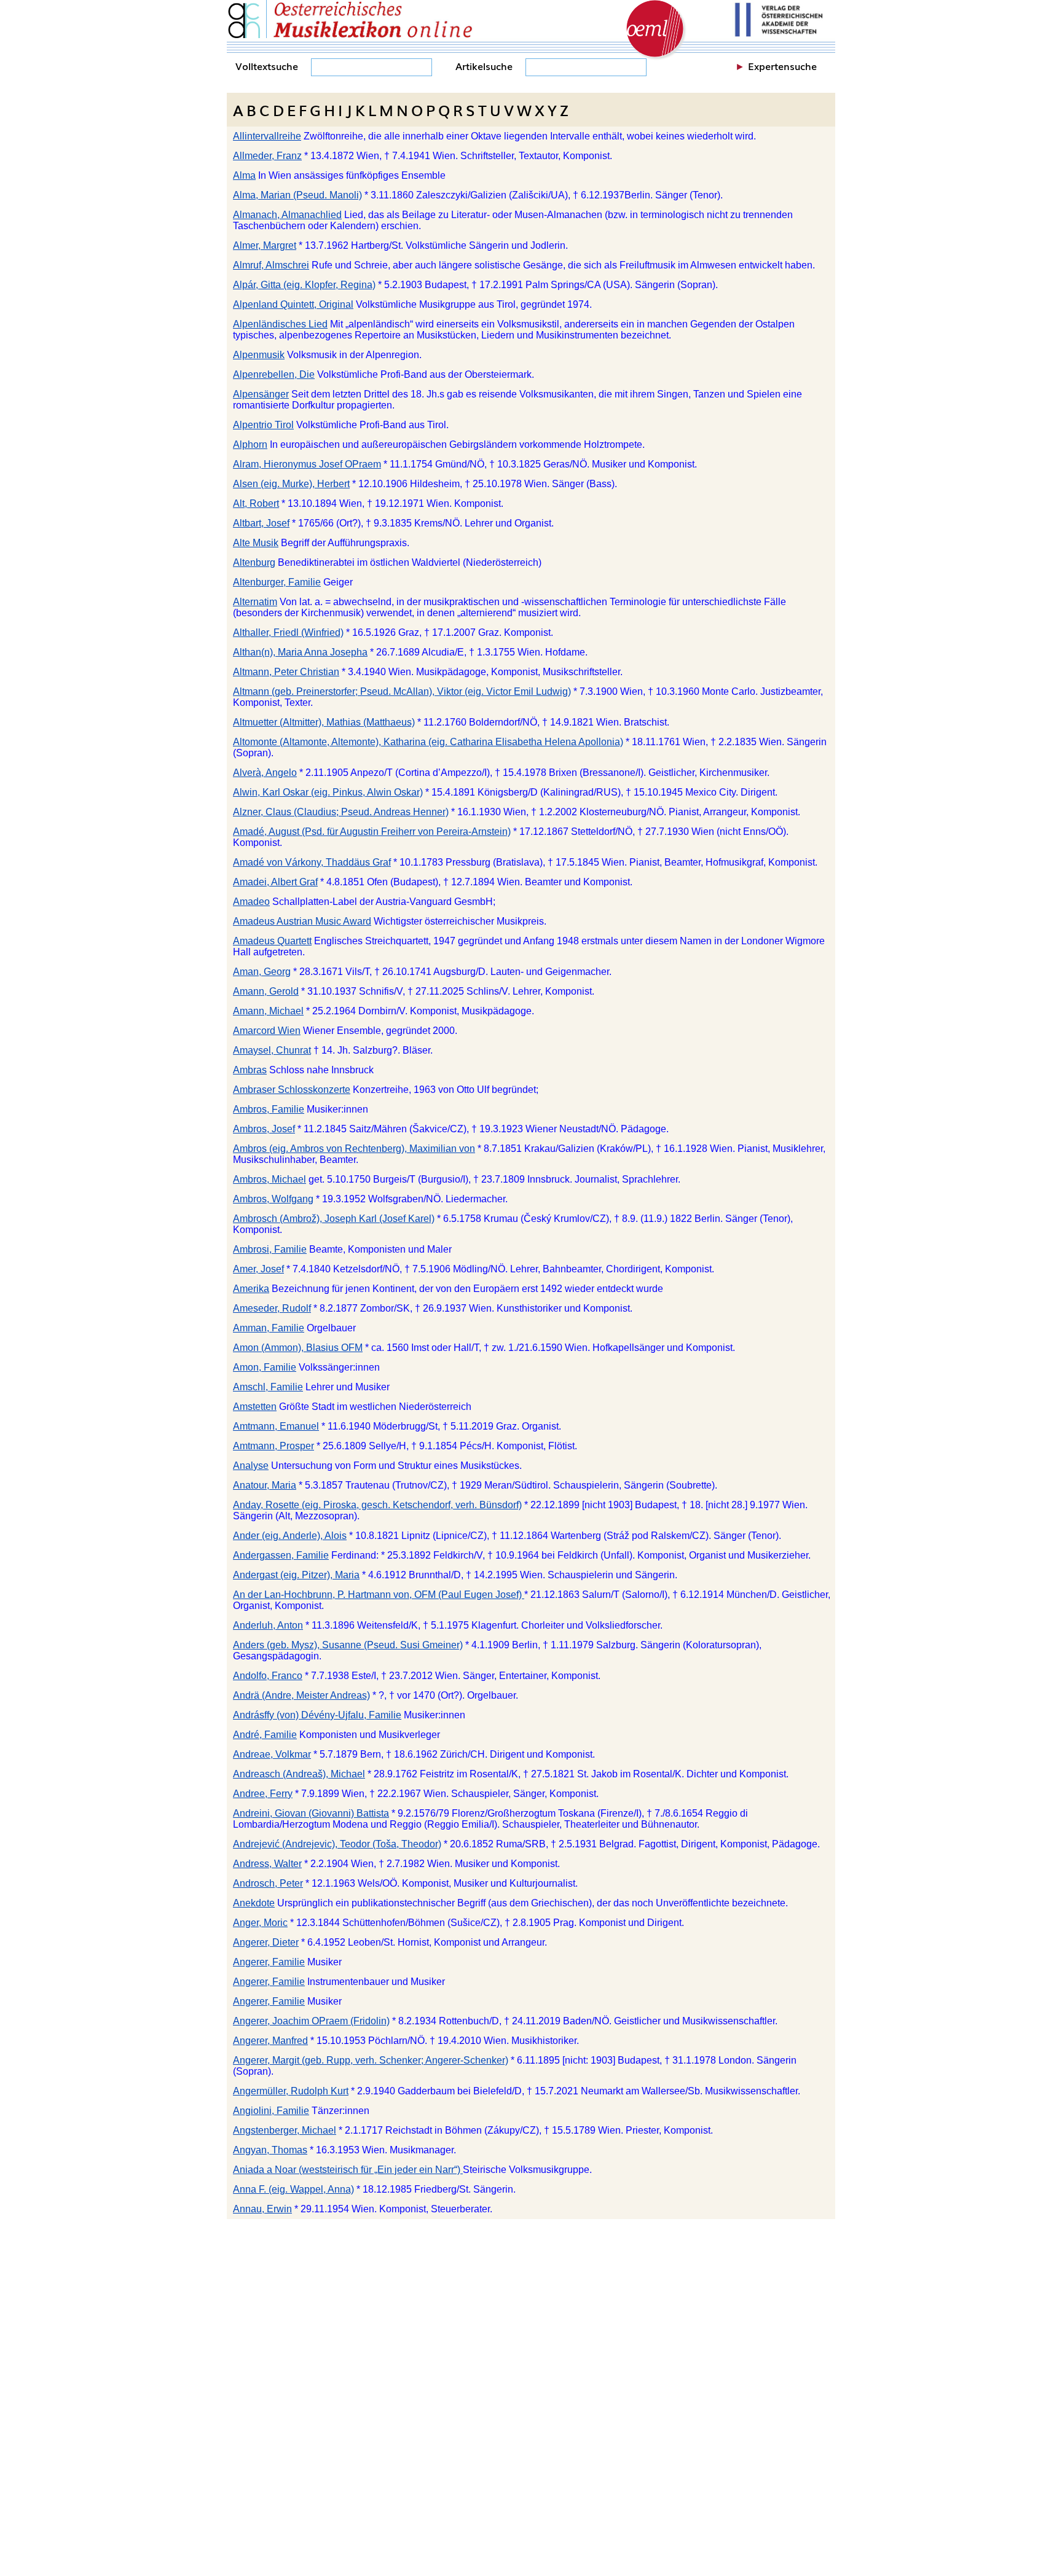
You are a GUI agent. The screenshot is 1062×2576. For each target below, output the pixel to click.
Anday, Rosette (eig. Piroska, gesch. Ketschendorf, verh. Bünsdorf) (377, 1505)
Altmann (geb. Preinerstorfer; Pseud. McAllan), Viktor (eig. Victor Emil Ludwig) (402, 691)
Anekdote (254, 1903)
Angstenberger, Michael (285, 2130)
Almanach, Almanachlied (287, 215)
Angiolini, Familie (271, 2111)
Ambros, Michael (269, 1179)
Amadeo (251, 902)
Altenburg (254, 562)
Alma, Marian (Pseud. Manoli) (297, 195)
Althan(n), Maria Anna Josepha (300, 652)
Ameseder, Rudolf (272, 1308)
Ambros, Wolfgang (273, 1199)
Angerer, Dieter (266, 1942)
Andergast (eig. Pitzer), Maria (296, 1575)
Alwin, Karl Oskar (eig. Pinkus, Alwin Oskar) (328, 792)
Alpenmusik (259, 355)
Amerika (251, 1289)
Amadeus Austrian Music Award (302, 921)
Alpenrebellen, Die (274, 374)
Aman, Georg (262, 972)
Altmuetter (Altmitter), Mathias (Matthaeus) (324, 722)
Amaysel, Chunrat (272, 1050)
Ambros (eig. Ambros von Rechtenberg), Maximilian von (354, 1149)
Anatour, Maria (265, 1485)
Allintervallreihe (267, 136)
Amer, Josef (258, 1269)
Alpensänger (261, 394)
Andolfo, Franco (268, 1676)
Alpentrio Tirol (263, 425)
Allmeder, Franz (267, 156)
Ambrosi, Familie (270, 1249)
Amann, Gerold (266, 991)
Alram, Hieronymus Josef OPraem (307, 464)
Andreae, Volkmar (272, 1754)
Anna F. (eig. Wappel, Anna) (293, 2189)
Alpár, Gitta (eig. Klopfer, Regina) (304, 285)
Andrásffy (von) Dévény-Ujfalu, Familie (317, 1715)
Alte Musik (256, 543)
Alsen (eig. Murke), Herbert (291, 484)
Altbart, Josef (261, 523)
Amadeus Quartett (272, 941)
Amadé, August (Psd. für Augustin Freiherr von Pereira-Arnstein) (372, 832)
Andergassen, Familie (281, 1555)
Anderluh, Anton (268, 1625)
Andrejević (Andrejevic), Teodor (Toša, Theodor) (337, 1844)
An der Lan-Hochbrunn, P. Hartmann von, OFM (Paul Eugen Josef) (379, 1595)
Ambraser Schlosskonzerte (292, 1090)
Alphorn (250, 444)
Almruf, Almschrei (271, 265)
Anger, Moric (260, 1923)
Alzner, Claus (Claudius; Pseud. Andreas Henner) (341, 812)
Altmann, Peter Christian (286, 672)
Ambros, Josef (264, 1129)
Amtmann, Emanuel (276, 1426)
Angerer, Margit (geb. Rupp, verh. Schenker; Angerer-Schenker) (371, 2060)
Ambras (250, 1070)
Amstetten (255, 1407)
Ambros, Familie (269, 1109)
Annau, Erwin (262, 2209)
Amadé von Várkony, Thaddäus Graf (312, 862)
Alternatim (255, 602)
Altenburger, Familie (277, 582)
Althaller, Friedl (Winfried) (288, 632)
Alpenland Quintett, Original (293, 304)
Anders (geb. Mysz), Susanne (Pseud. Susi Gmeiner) (348, 1645)
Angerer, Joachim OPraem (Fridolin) (311, 2021)
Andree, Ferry (263, 1794)
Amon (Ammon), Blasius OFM (298, 1348)
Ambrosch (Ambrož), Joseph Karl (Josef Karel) (334, 1219)
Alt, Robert (256, 503)
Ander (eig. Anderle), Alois (290, 1536)
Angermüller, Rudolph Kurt (291, 2091)
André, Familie (265, 1735)
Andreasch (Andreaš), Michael (299, 1774)
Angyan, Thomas (270, 2150)
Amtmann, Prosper (273, 1446)
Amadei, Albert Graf (275, 882)
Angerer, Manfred (270, 2041)
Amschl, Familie (268, 1387)
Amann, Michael (268, 1011)
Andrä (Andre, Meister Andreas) (301, 1695)
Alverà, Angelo (265, 773)
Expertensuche (782, 66)
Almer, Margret (265, 245)
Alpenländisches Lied (280, 324)
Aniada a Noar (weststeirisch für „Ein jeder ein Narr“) (348, 2170)
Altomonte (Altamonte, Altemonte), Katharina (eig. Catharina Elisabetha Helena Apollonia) (428, 742)
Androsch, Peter (268, 1883)
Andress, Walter (267, 1864)
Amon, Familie (265, 1367)
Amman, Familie (269, 1328)
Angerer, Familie (269, 1962)
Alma (244, 175)
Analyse (251, 1466)
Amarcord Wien (267, 1031)
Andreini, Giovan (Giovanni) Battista (311, 1813)
